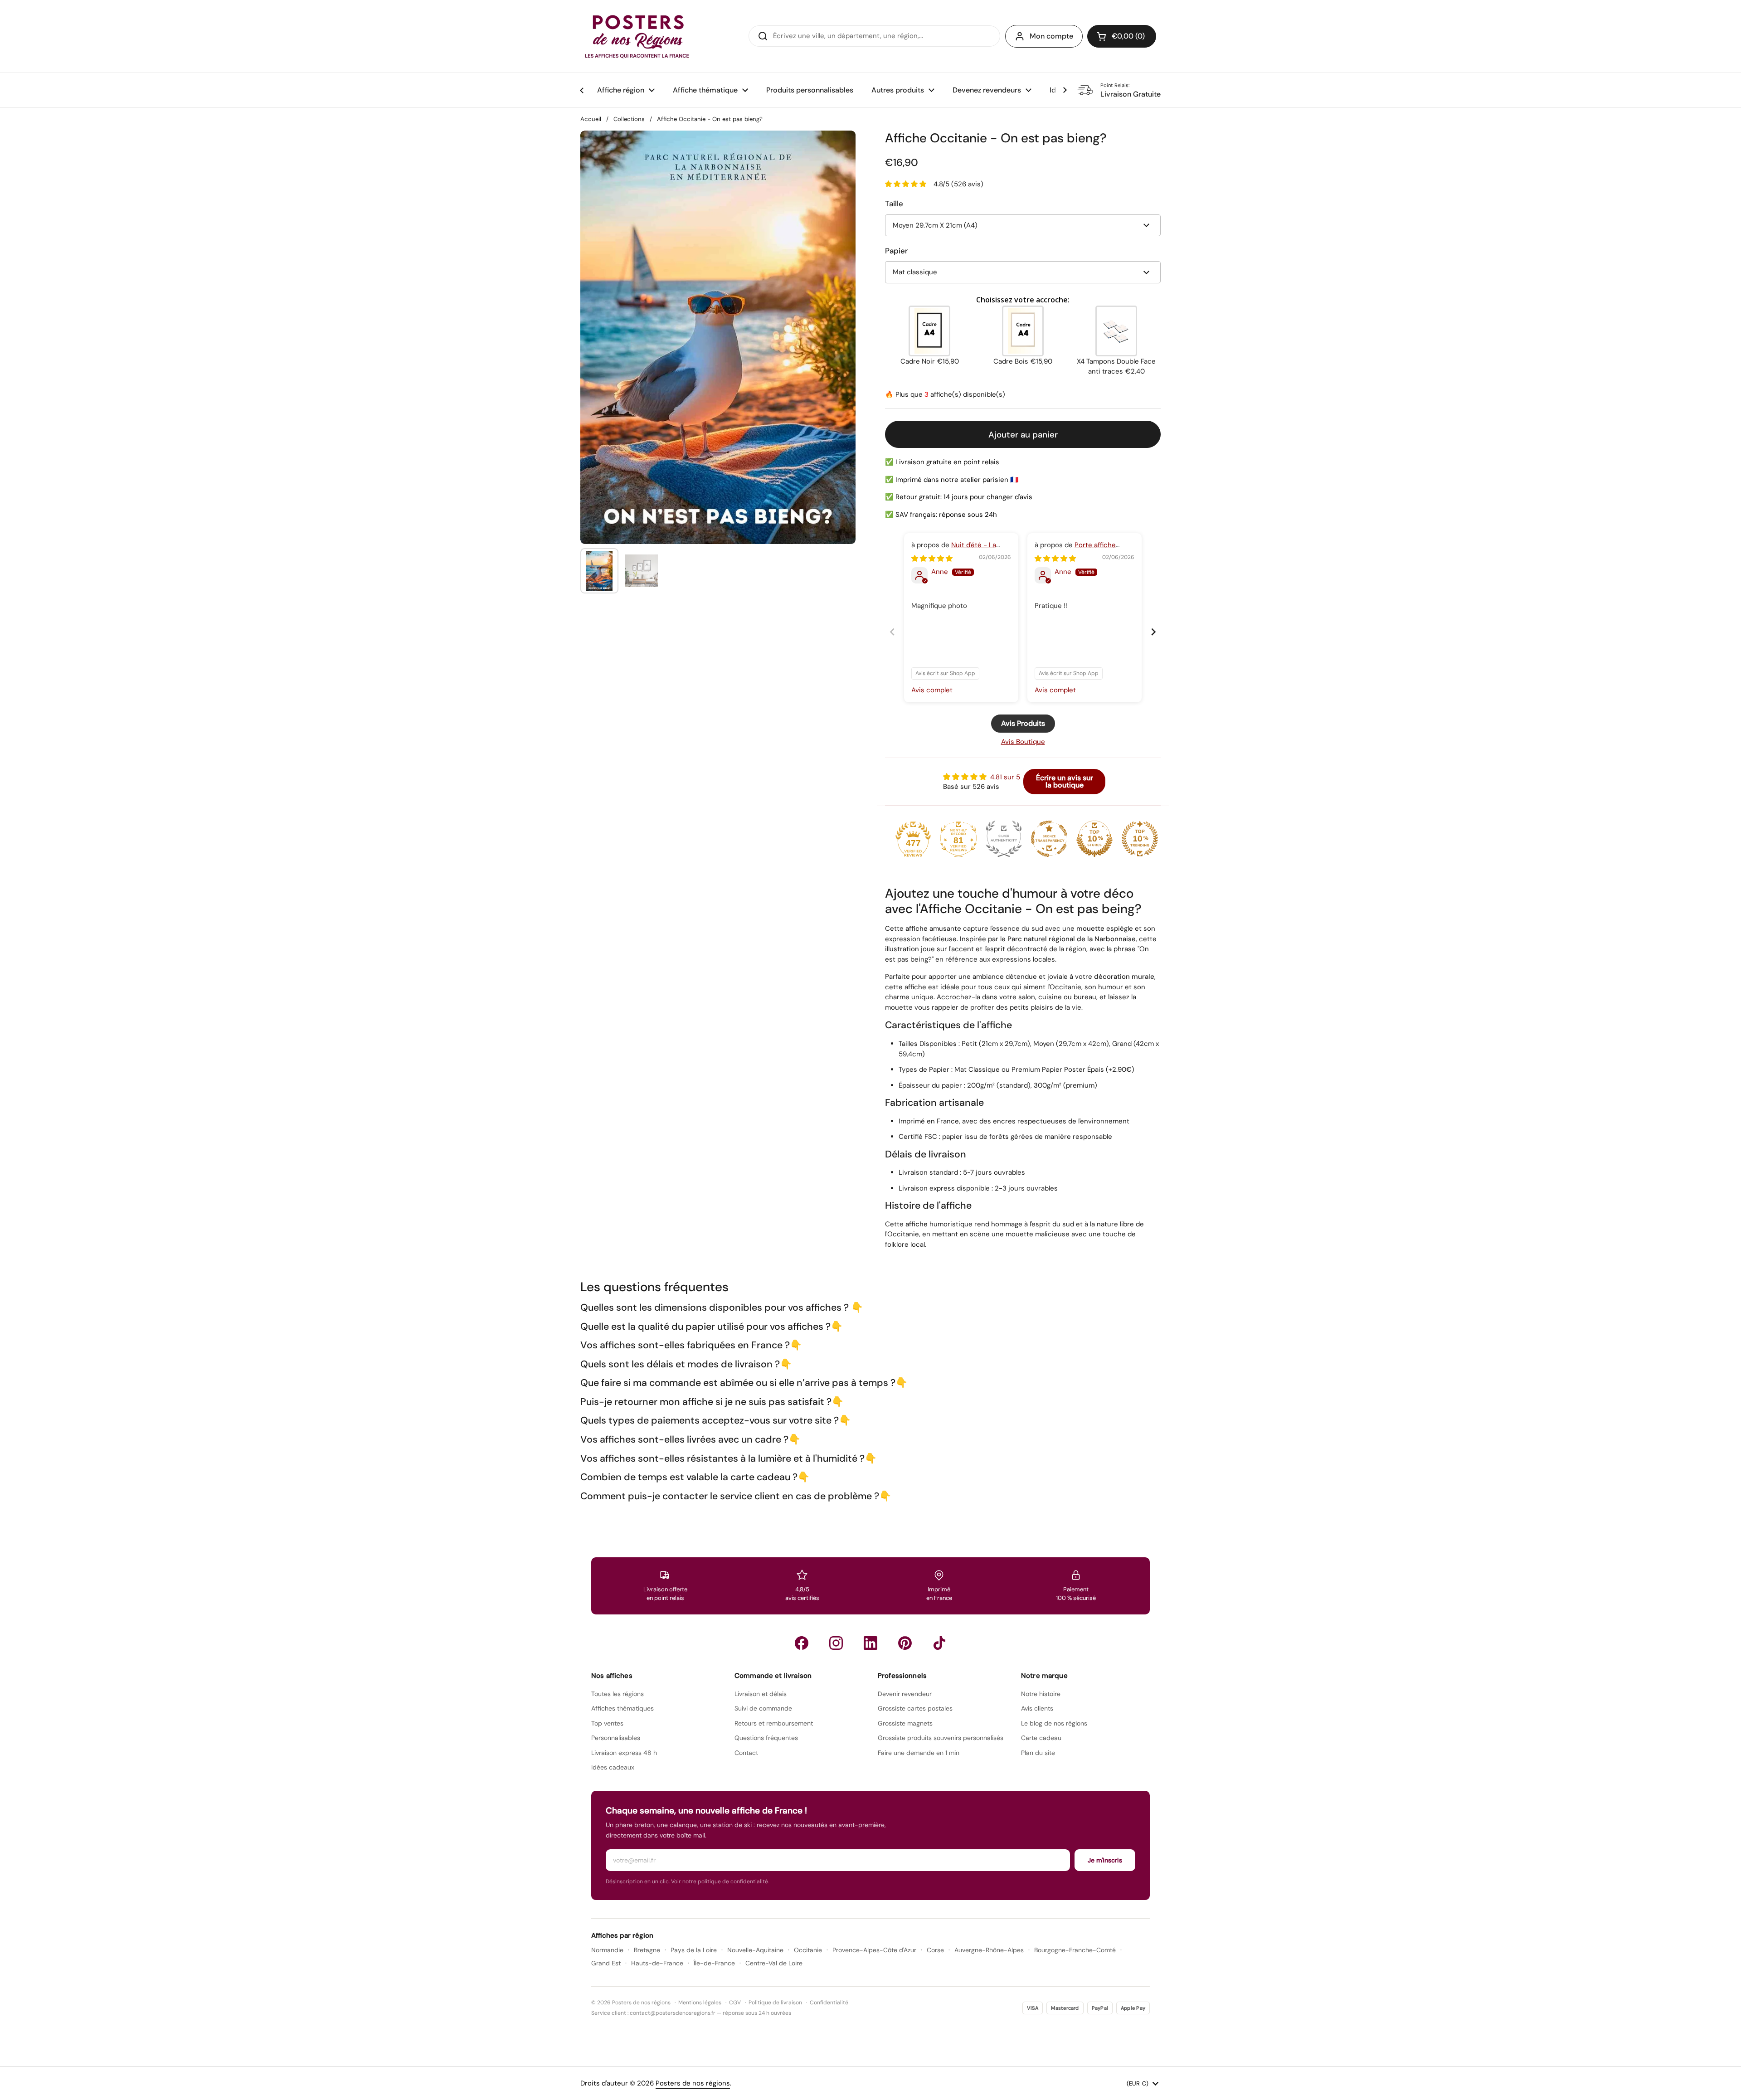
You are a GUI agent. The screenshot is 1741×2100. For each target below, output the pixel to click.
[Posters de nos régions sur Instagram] (836, 1643)
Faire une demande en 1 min (919, 1753)
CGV (735, 2003)
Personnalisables (616, 1738)
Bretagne (647, 1950)
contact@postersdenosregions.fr (673, 2013)
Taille (894, 204)
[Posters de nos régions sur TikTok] (939, 1643)
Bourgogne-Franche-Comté (1075, 1950)
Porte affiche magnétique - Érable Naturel (1080, 550)
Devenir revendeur (905, 1694)
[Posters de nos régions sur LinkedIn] (870, 1643)
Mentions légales (700, 2003)
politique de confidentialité (733, 1881)
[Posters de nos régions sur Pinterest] (905, 1643)
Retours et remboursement (774, 1723)
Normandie (607, 1950)
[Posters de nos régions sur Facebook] (802, 1643)
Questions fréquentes (766, 1738)
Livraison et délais (761, 1694)
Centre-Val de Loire (774, 1963)
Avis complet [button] (932, 690)
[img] (932, 559)
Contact (746, 1753)
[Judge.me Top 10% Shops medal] (1094, 839)
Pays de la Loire (694, 1950)
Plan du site (1038, 1753)
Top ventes (607, 1723)
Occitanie (808, 1950)
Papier (896, 251)
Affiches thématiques (622, 1708)
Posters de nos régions (693, 2083)
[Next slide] (1153, 632)
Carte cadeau (1041, 1738)
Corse (935, 1950)
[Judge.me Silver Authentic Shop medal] (1004, 839)
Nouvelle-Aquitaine (755, 1950)
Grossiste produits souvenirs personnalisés (941, 1738)
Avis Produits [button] (1023, 723)
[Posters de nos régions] (637, 36)
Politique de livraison (775, 2003)
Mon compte (1051, 36)
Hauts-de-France (657, 1963)
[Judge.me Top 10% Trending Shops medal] (1140, 839)
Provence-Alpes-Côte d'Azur (874, 1950)
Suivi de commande (763, 1708)
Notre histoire (1041, 1694)
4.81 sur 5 (1005, 777)
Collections (629, 119)
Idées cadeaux (613, 1767)
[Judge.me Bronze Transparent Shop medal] (1049, 839)
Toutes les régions (618, 1694)
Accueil (591, 119)
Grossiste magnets (905, 1723)
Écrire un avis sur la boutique (1065, 781)
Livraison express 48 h (624, 1753)
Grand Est (606, 1963)
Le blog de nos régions (1054, 1723)
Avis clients (1037, 1708)
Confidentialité (829, 2003)
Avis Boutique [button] (1023, 742)
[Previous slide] (892, 632)
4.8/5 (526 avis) (958, 184)
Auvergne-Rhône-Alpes (989, 1950)
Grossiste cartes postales (915, 1708)
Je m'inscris (1105, 1860)
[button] (1122, 36)
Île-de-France (714, 1963)
